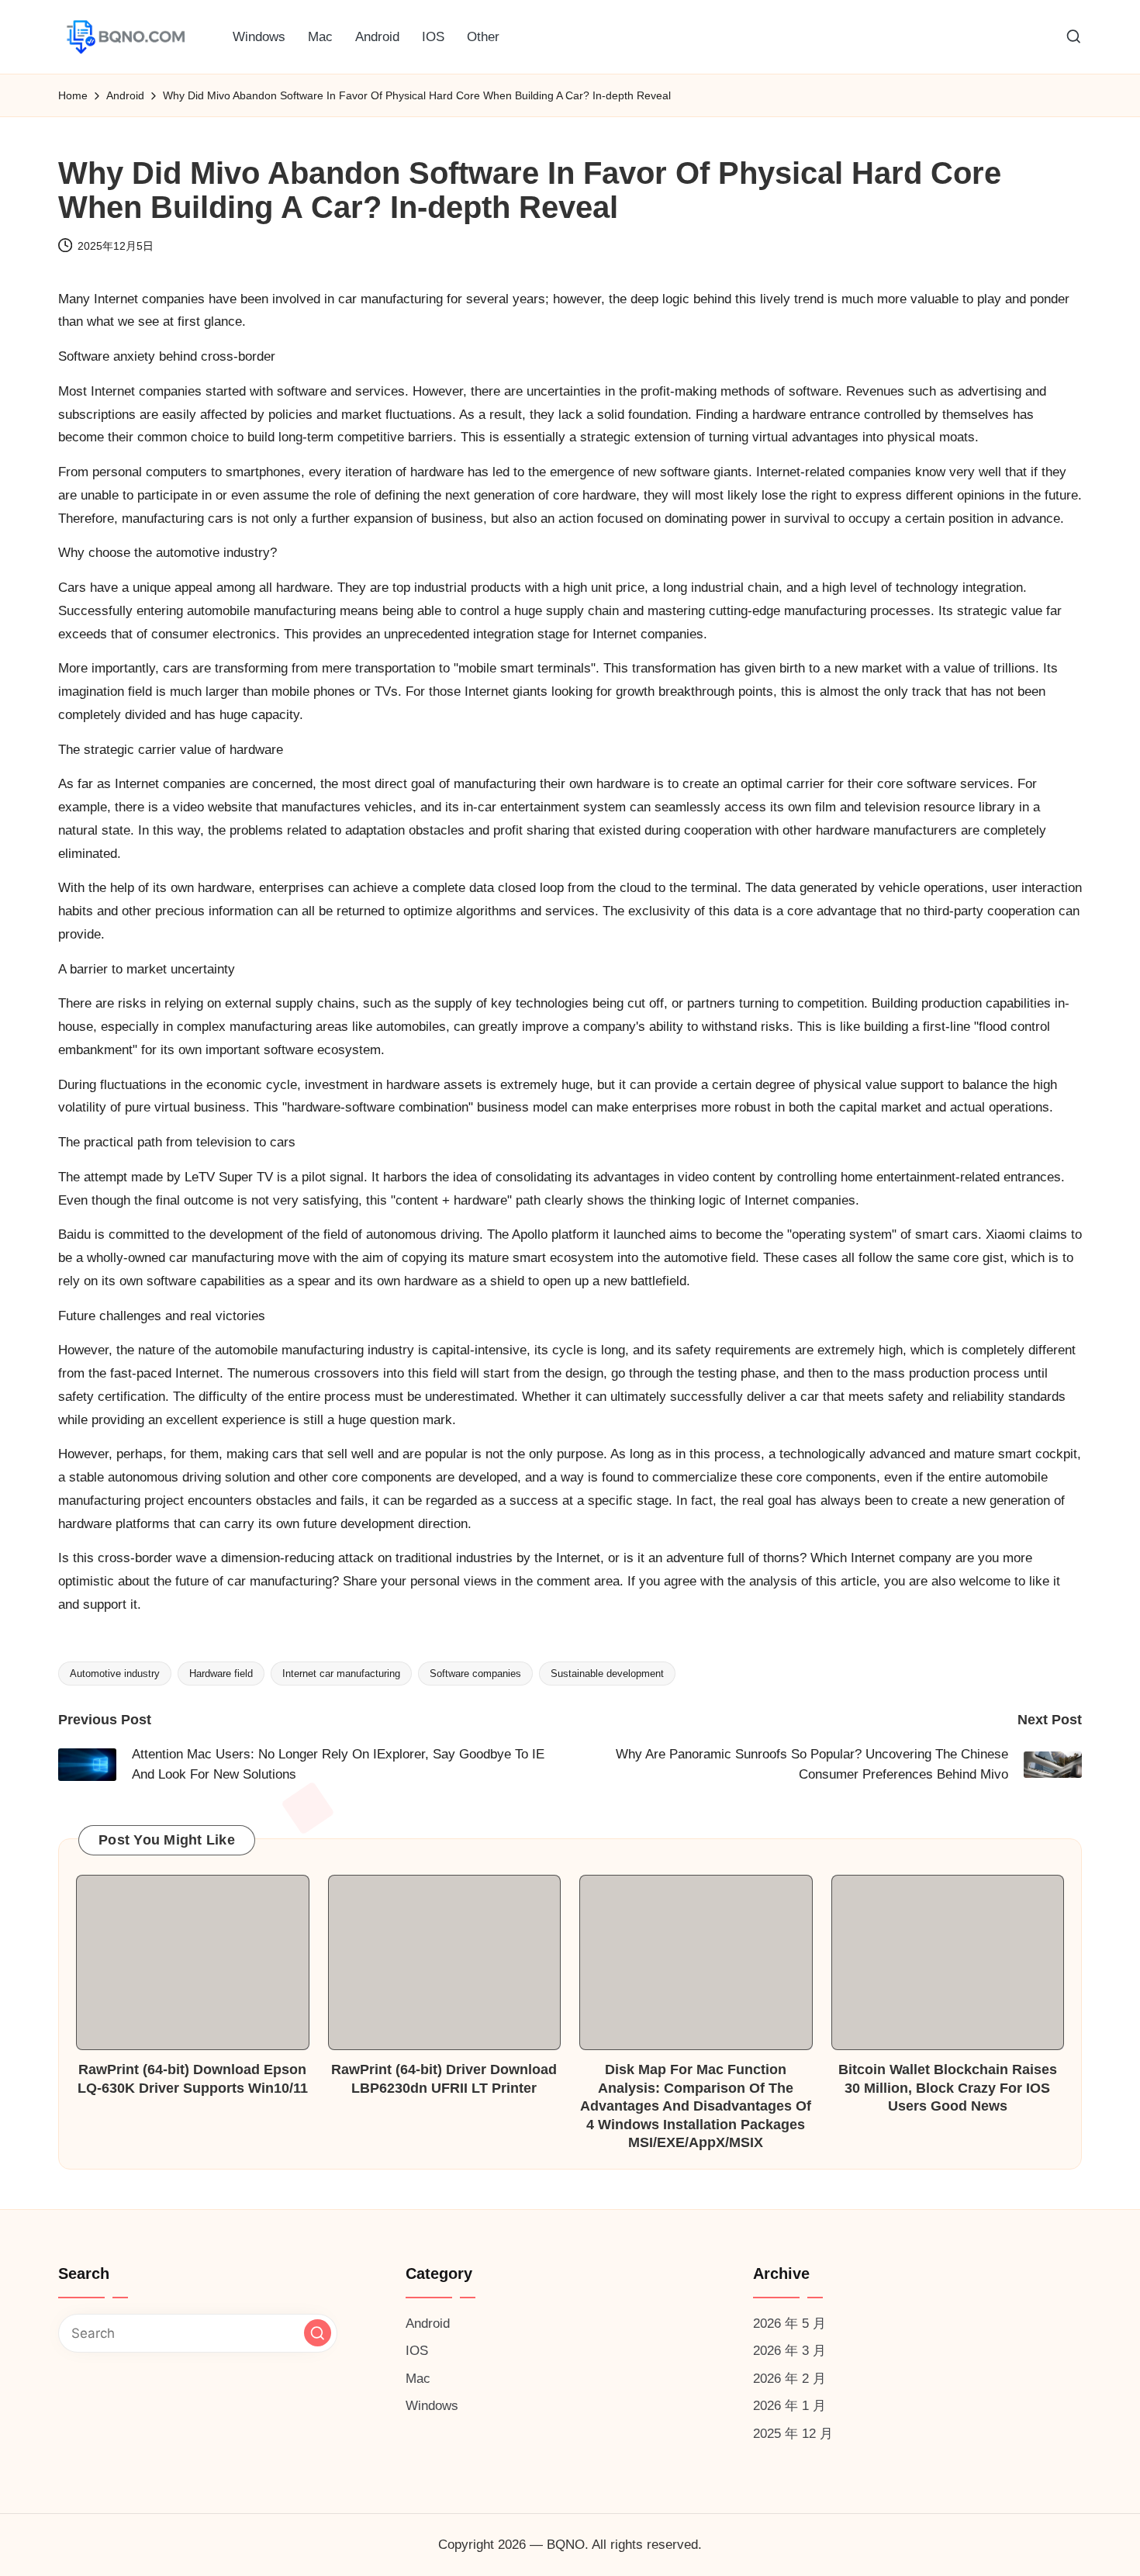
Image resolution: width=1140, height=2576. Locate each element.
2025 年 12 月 (793, 2434)
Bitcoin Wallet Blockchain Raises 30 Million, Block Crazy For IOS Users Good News (948, 2088)
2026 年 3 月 (789, 2351)
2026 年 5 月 (789, 2324)
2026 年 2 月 (789, 2379)
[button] (318, 2333)
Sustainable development (607, 1674)
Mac (418, 2379)
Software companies (475, 1674)
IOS (417, 2351)
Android (428, 2324)
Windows (432, 2406)
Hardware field (221, 1674)
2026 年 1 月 (789, 2406)
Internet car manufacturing (341, 1674)
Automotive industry (115, 1674)
